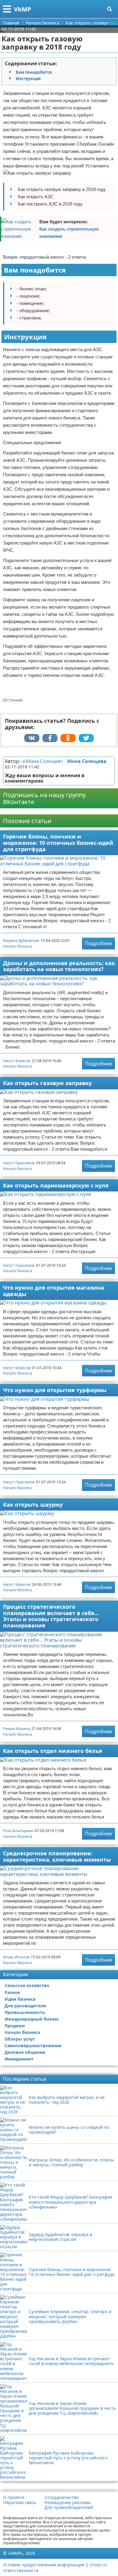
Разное (12, 1992)
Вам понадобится (34, 72)
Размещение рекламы (68, 2503)
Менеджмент (19, 2059)
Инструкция (28, 79)
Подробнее (98, 943)
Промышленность (25, 2012)
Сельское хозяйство (27, 1985)
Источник (13, 700)
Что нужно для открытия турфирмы (55, 1390)
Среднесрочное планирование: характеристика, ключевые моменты (57, 1856)
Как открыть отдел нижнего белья (53, 1751)
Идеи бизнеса (20, 1999)
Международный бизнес (32, 2019)
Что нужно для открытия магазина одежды (54, 1291)
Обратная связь (20, 2503)
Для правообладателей (69, 2507)
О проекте (14, 2497)
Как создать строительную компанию (69, 233)
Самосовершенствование (33, 2046)
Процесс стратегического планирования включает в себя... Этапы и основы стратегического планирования (51, 1616)
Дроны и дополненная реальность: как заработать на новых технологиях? (59, 966)
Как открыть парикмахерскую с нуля (56, 1185)
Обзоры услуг (20, 2039)
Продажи (15, 2026)
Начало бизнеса (18, 946)
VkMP (23, 9)
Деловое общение (25, 2052)
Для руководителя (25, 2006)
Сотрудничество (62, 2497)
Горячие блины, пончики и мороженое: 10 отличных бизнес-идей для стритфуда (58, 843)
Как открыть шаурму (33, 1505)
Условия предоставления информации (44, 2565)
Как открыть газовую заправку (47, 1083)
